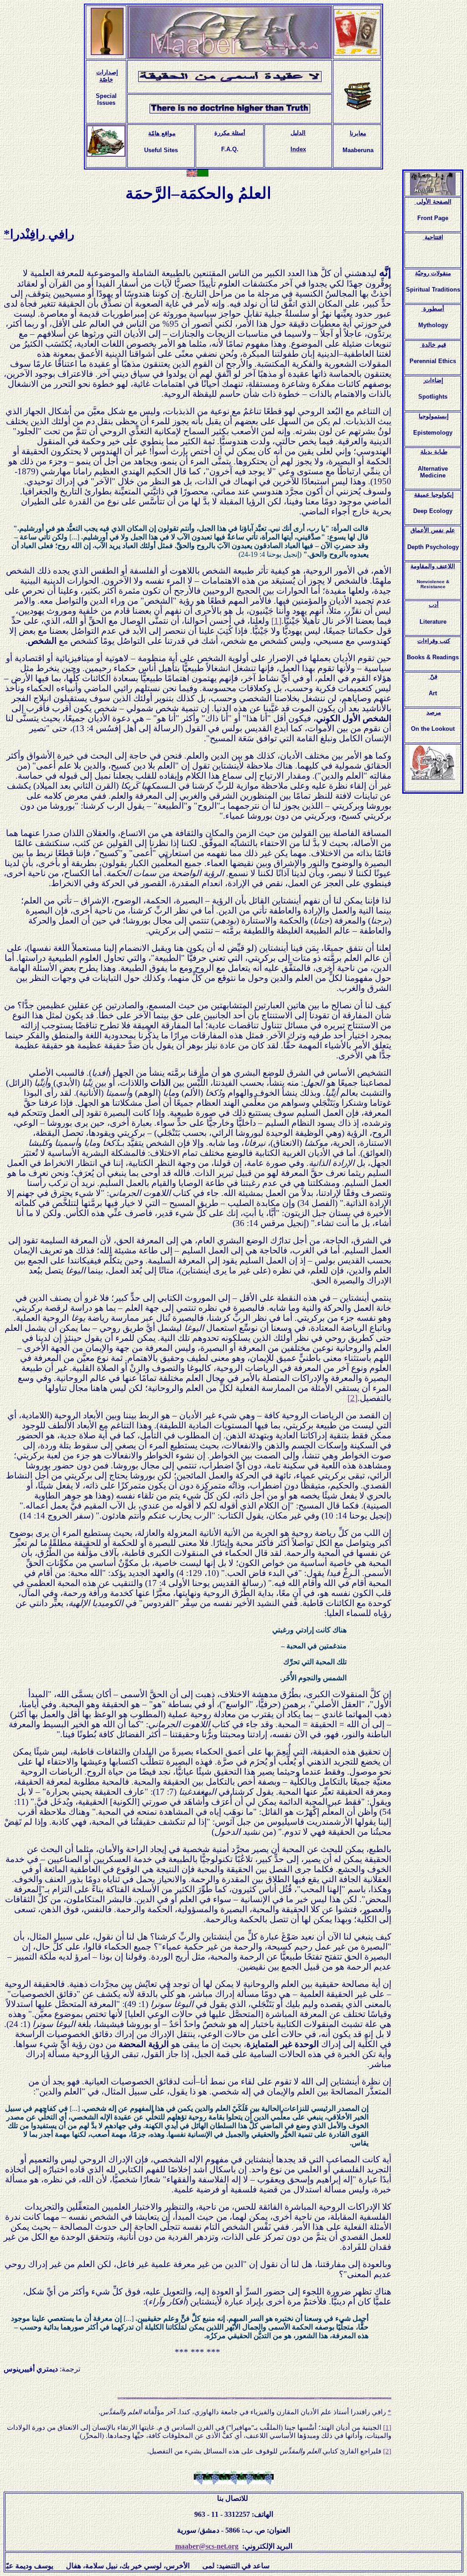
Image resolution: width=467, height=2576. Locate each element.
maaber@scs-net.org (207, 2546)
